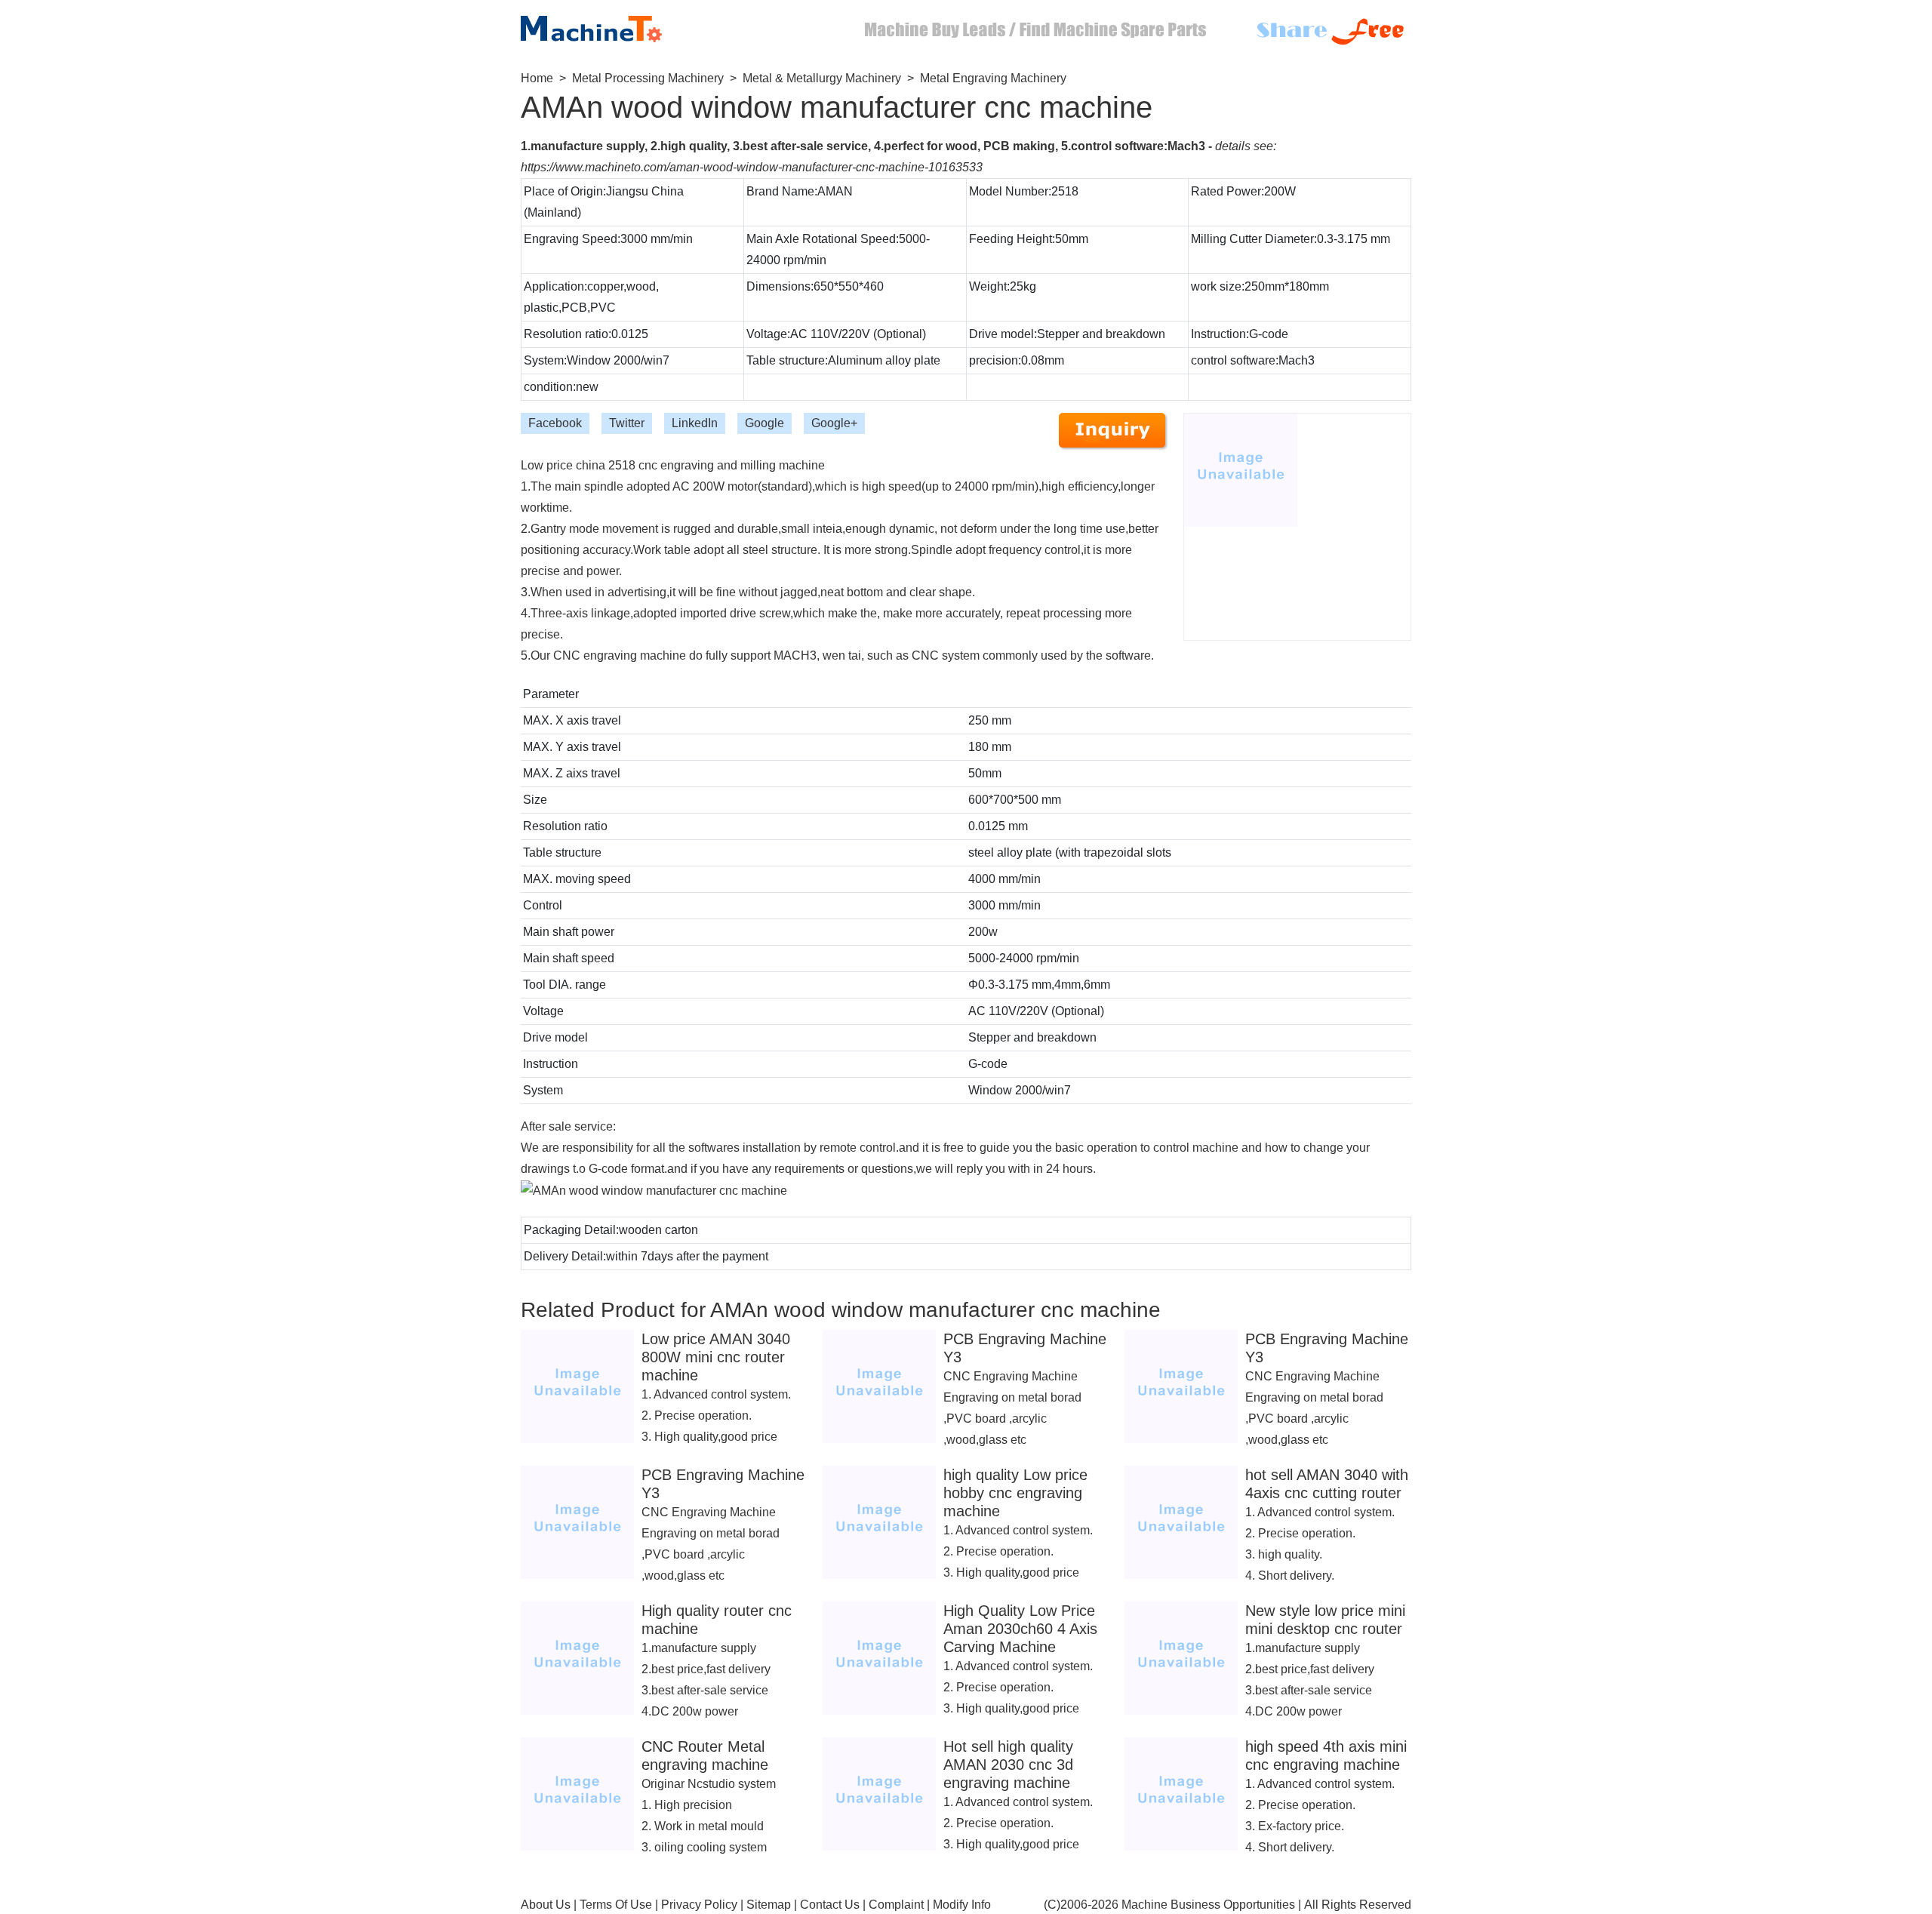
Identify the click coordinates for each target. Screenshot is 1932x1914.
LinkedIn (695, 423)
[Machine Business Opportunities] (604, 25)
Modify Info (962, 1905)
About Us (546, 1905)
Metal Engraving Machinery (993, 78)
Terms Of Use (616, 1905)
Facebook (555, 423)
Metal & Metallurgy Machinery (822, 78)
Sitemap (769, 1905)
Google (764, 423)
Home (537, 78)
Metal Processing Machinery (648, 78)
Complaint (896, 1905)
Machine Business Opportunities (1208, 1905)
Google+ (834, 423)
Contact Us (830, 1905)
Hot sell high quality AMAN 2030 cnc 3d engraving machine (1008, 1765)
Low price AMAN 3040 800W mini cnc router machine (716, 1357)
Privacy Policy (699, 1905)
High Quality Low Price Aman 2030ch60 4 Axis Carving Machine (1020, 1629)
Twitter (627, 423)
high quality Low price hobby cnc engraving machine (1015, 1493)
